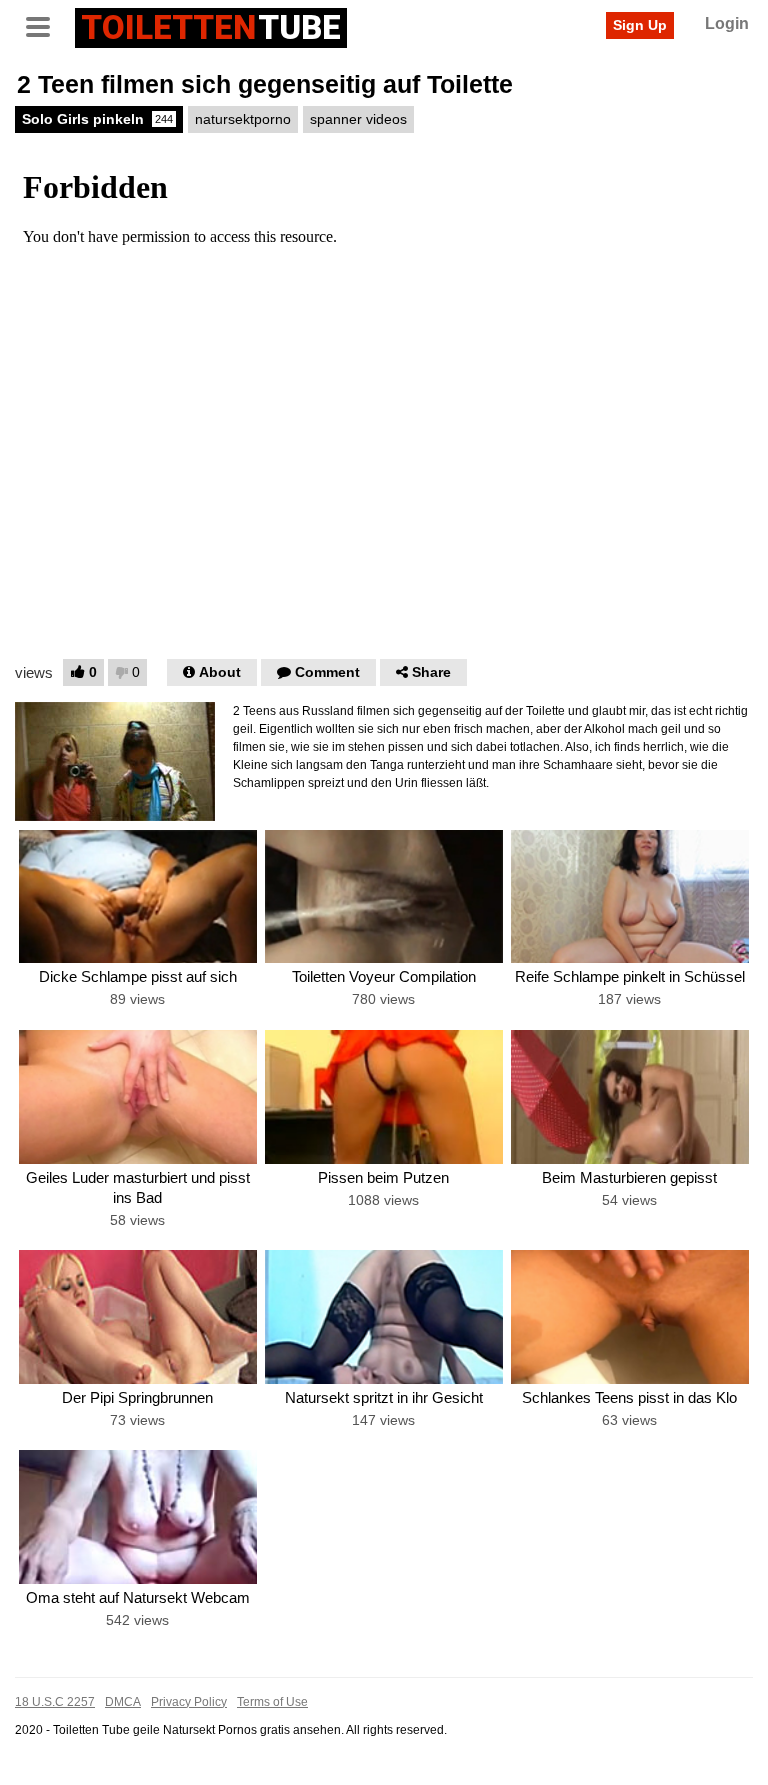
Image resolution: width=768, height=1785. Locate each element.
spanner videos (358, 119)
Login (727, 23)
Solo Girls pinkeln (97, 119)
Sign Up (640, 25)
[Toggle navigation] (45, 25)
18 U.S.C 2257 (55, 1702)
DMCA (123, 1702)
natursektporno (243, 119)
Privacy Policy (189, 1702)
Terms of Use (272, 1702)
